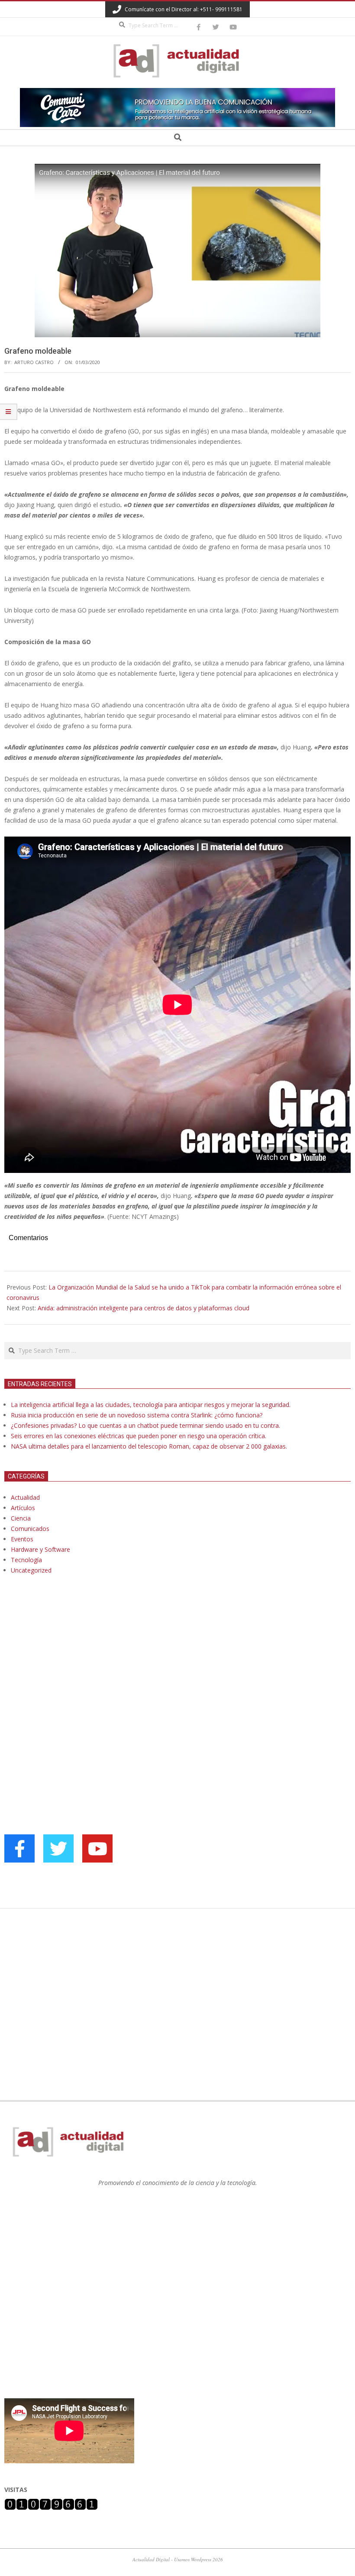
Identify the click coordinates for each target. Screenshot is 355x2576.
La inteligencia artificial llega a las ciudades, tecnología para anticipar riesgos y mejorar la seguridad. (151, 1405)
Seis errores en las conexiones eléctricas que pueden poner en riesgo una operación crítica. (139, 1436)
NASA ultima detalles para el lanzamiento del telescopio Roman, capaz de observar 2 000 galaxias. (149, 1446)
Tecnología (26, 1560)
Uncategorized (31, 1570)
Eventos (22, 1539)
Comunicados (30, 1529)
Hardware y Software (40, 1549)
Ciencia (21, 1518)
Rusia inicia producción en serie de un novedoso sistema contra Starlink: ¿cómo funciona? (137, 1415)
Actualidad (25, 1497)
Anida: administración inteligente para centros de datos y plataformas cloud (144, 1308)
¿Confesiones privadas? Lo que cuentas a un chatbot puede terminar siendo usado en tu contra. (145, 1425)
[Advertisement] (69, 1670)
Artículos (23, 1508)
